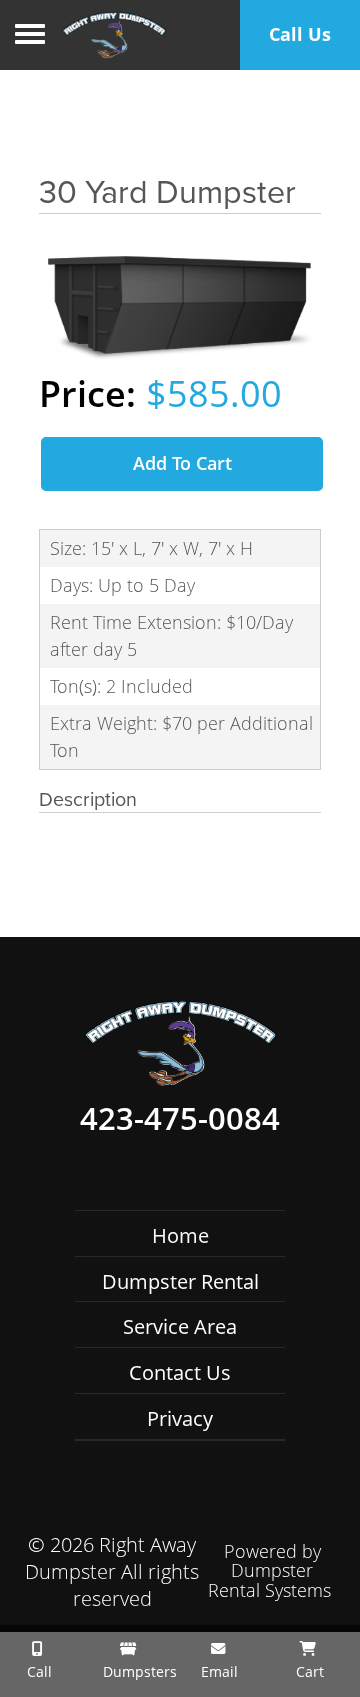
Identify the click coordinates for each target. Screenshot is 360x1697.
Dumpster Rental (180, 1281)
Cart (308, 1671)
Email (217, 1671)
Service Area (180, 1326)
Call (37, 1671)
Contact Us (180, 1372)
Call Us (300, 34)
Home (180, 1235)
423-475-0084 (180, 1119)
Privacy (180, 1418)
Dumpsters (135, 1671)
